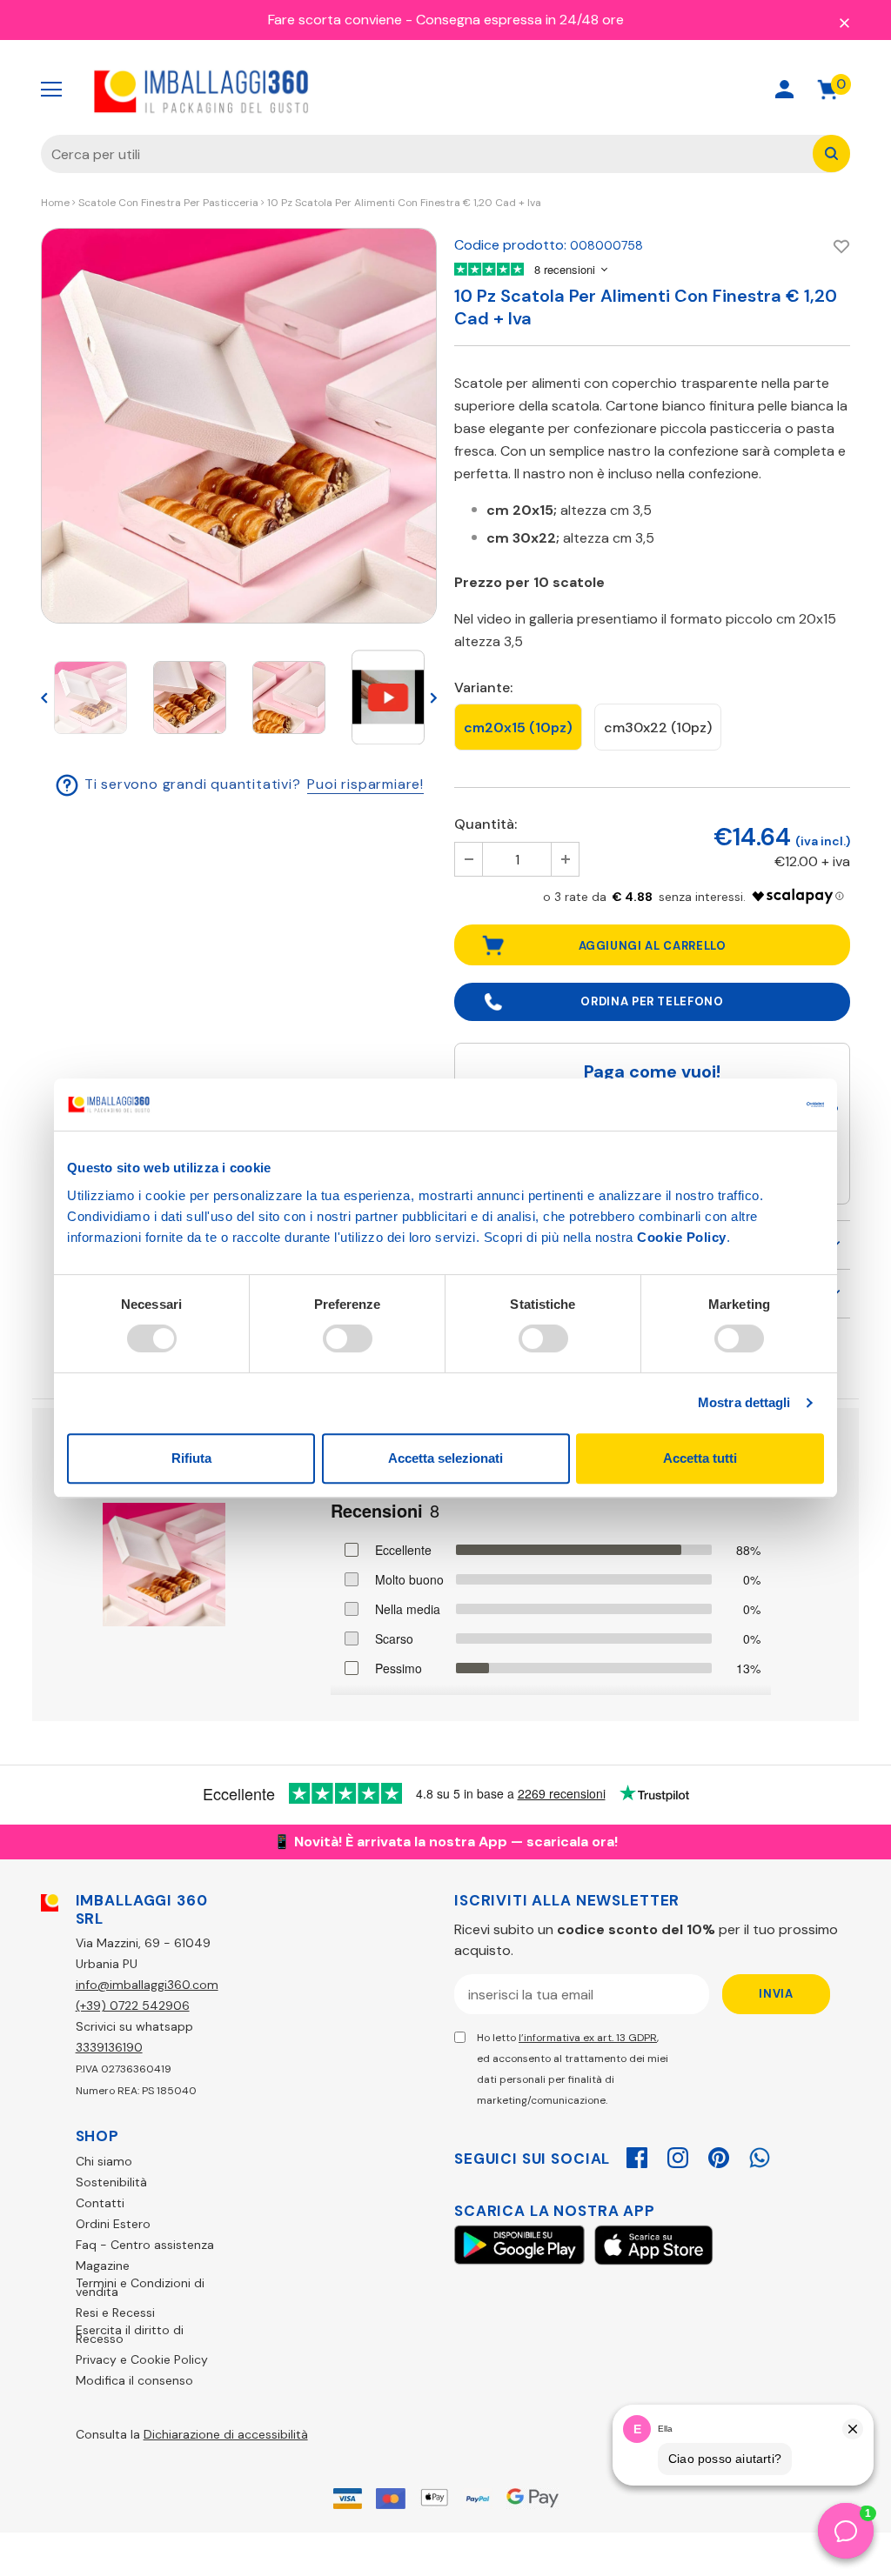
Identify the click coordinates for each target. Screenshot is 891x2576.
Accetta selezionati (445, 1458)
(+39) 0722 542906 (133, 2005)
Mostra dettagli (744, 1402)
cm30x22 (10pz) (658, 727)
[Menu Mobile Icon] (51, 90)
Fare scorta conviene (335, 20)
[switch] (348, 1338)
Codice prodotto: (510, 245)
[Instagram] (678, 2155)
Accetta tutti (700, 1458)
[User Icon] (784, 89)
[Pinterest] (719, 2155)
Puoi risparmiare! (365, 784)
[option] (239, 426)
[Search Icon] (723, 89)
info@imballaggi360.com (147, 1985)
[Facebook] (637, 2155)
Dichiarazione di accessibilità (226, 2434)
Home (55, 203)
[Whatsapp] (760, 2155)
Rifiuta (191, 1458)
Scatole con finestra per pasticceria (168, 203)
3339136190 (109, 2047)
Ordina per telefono (652, 1001)
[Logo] (202, 90)
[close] (844, 22)
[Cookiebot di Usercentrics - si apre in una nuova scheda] (748, 1104)
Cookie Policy (682, 1237)
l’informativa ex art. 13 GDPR (588, 2038)
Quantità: (486, 824)
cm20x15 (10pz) (518, 727)
